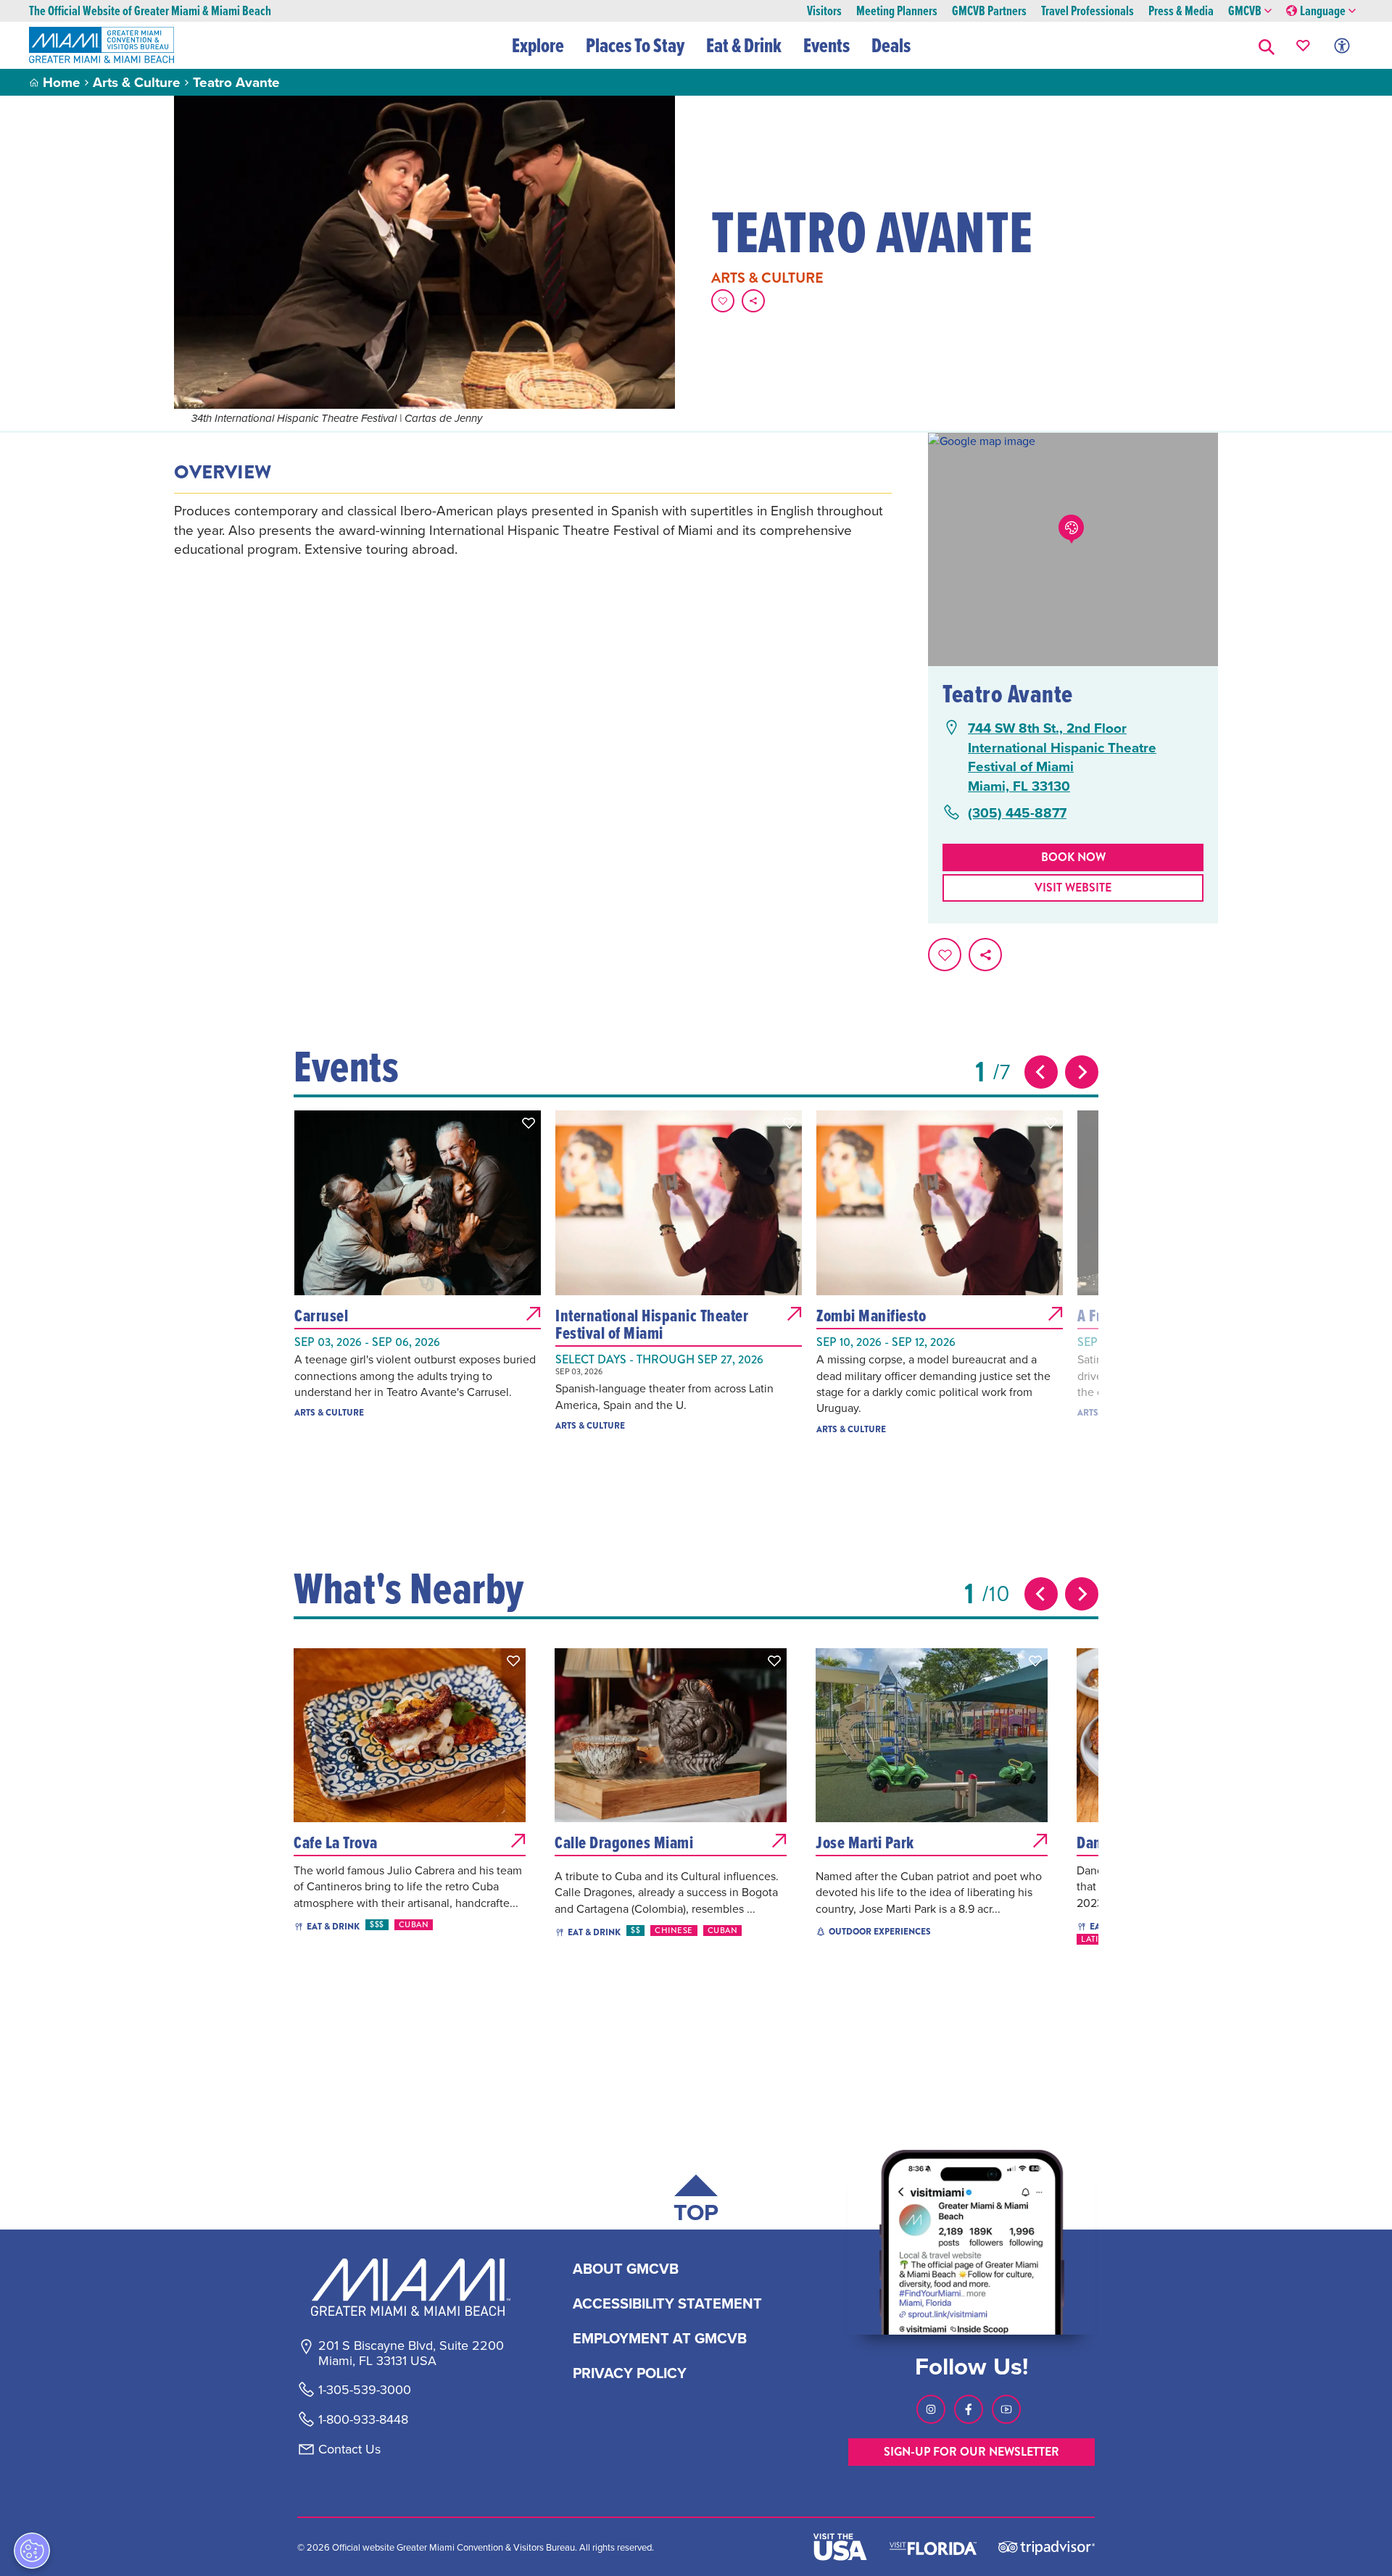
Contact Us (349, 2449)
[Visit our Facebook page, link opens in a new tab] (969, 2409)
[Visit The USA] (840, 2547)
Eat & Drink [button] (744, 45)
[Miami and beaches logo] (410, 2287)
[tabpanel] (533, 530)
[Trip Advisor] (1047, 2547)
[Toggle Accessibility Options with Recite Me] (1342, 45)
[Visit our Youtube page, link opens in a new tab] (1006, 2409)
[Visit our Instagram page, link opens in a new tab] (931, 2409)
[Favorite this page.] (723, 301)
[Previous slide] (1041, 1072)
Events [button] (826, 45)
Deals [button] (891, 45)
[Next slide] (1082, 1072)
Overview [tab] (223, 473)
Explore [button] (538, 45)
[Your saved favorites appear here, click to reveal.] (1303, 45)
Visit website (1073, 888)
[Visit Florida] (933, 2547)
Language (1323, 11)
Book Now (1073, 857)
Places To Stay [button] (635, 45)
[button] (1267, 45)
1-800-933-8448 (363, 2419)
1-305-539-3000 (365, 2390)
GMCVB (1245, 11)
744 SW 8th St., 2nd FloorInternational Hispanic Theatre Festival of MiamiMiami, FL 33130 (1062, 757)
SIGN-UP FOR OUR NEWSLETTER (971, 2452)
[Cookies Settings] (32, 2551)
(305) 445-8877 (1017, 813)
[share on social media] (753, 301)
